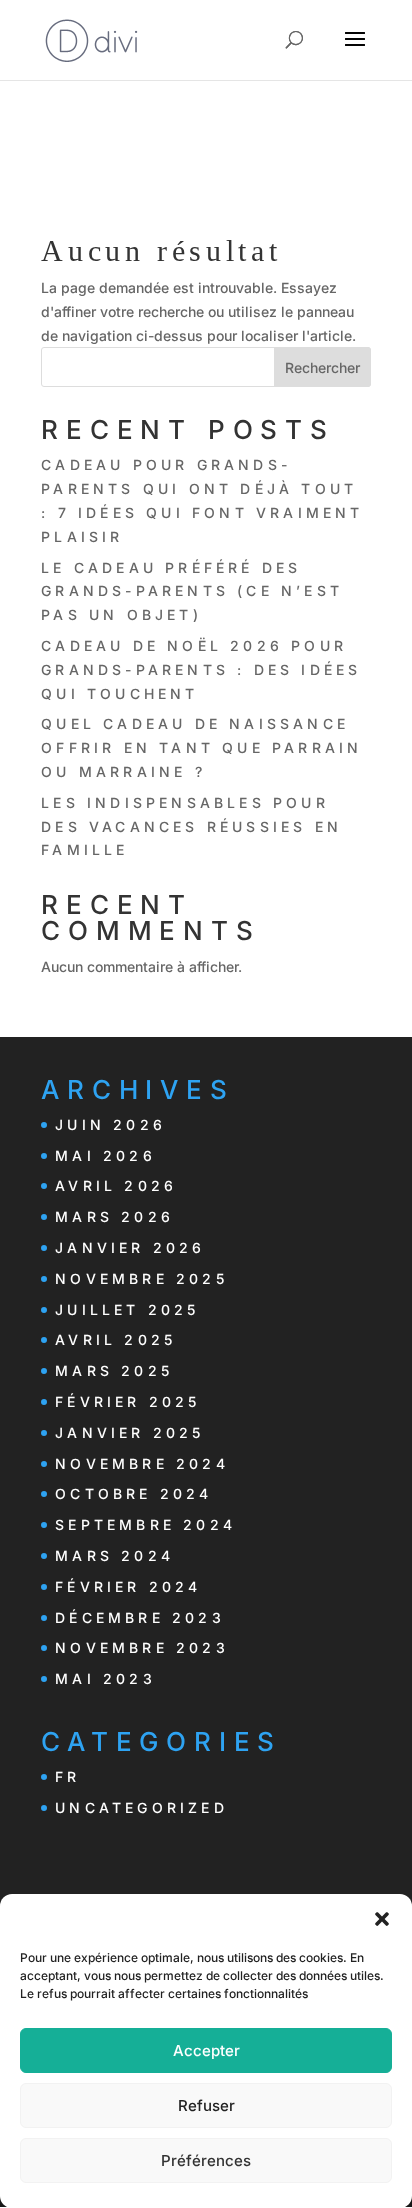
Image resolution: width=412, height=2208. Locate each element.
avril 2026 (116, 1185)
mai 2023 (105, 1678)
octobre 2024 (133, 1493)
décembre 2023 (140, 1617)
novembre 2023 (142, 1647)
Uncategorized (141, 1807)
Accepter (206, 2050)
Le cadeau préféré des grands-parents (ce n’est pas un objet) (192, 591)
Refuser (206, 2105)
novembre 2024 (142, 1463)
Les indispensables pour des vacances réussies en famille (191, 826)
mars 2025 (114, 1370)
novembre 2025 (141, 1278)
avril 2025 (115, 1339)
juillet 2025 (127, 1309)
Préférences (206, 2160)
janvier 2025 (129, 1432)
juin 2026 (110, 1124)
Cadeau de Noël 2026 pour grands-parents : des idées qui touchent (201, 669)
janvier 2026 (130, 1247)
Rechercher (322, 367)
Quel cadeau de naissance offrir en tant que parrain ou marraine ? (201, 747)
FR (67, 1776)
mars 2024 (114, 1555)
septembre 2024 (145, 1524)
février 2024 (128, 1586)
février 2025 (127, 1401)
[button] (382, 1919)
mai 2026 (105, 1155)
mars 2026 (114, 1216)
